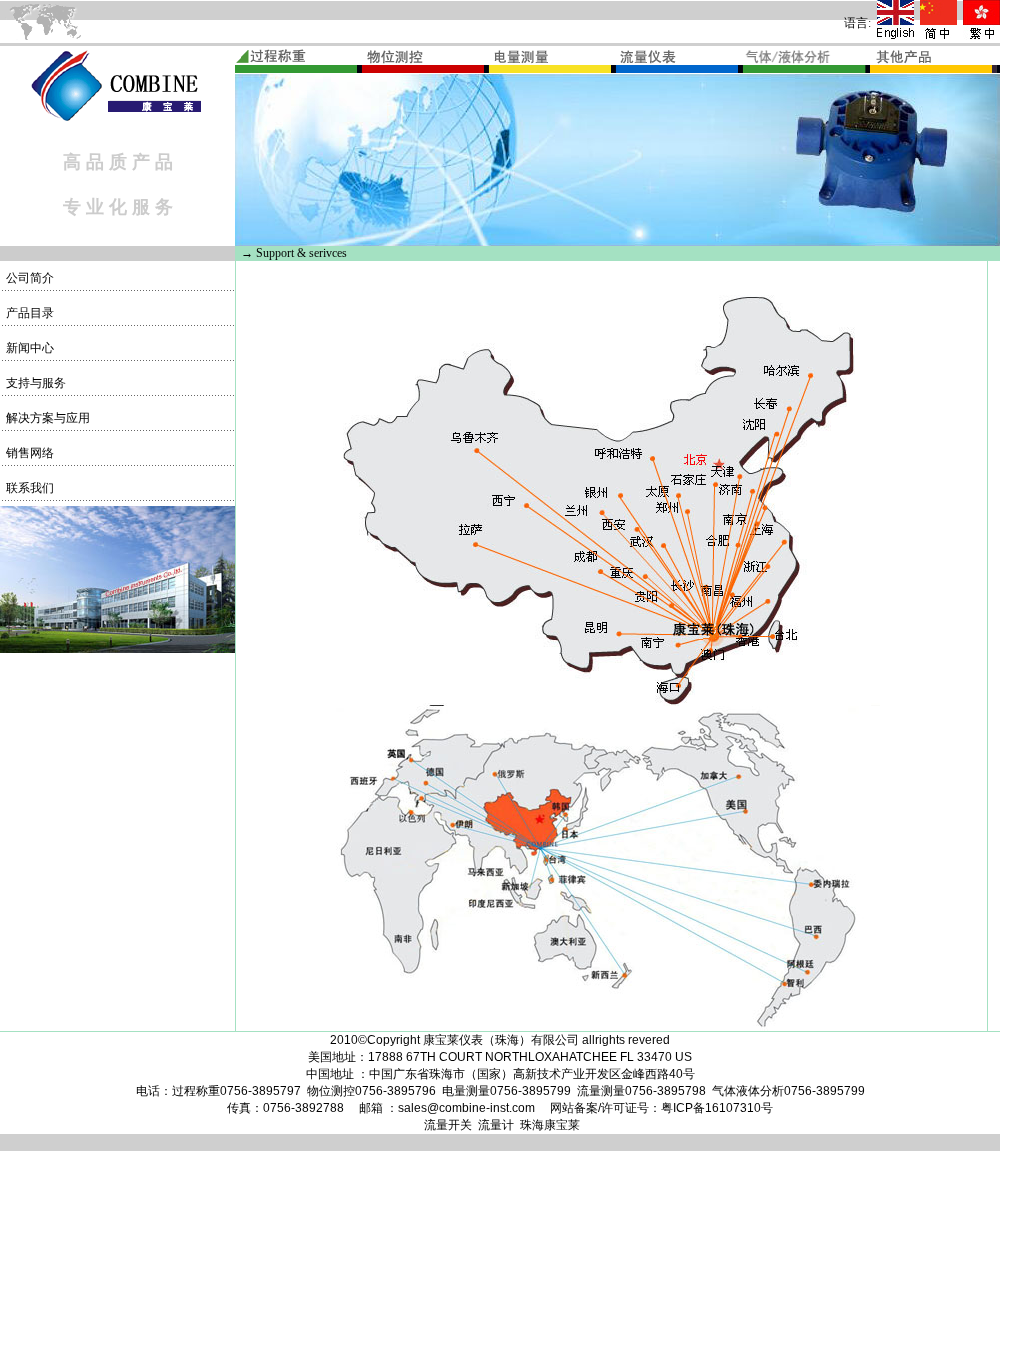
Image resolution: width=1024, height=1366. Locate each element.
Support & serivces (301, 253)
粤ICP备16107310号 (717, 1108)
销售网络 (28, 453)
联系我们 (28, 488)
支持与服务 (34, 383)
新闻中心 (28, 348)
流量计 (496, 1125)
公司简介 (28, 278)
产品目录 (28, 313)
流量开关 (448, 1125)
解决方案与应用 (46, 418)
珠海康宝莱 (550, 1125)
